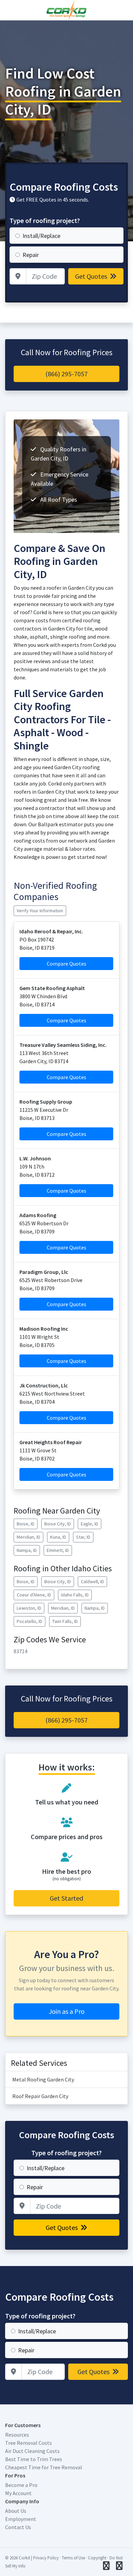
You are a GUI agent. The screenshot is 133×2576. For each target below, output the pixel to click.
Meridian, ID (28, 1537)
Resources (17, 2435)
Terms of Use (73, 2558)
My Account (18, 2493)
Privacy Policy (46, 2558)
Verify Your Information (40, 911)
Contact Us (18, 2527)
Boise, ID (26, 1524)
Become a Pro (21, 2485)
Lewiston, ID (29, 1608)
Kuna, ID (58, 1537)
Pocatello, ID (29, 1621)
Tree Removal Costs (28, 2443)
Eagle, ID (90, 1524)
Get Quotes (92, 276)
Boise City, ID (58, 1524)
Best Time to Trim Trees (34, 2459)
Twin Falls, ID (65, 1621)
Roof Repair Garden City (40, 2096)
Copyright (97, 2558)
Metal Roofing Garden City (43, 2079)
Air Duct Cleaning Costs (32, 2451)
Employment (21, 2519)
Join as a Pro (67, 2011)
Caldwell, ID (92, 1581)
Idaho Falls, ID (75, 1595)
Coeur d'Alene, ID (34, 1595)
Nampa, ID (27, 1550)
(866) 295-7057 (66, 374)
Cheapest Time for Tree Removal (44, 2467)
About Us (16, 2511)
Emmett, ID (58, 1550)
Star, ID (83, 1537)
